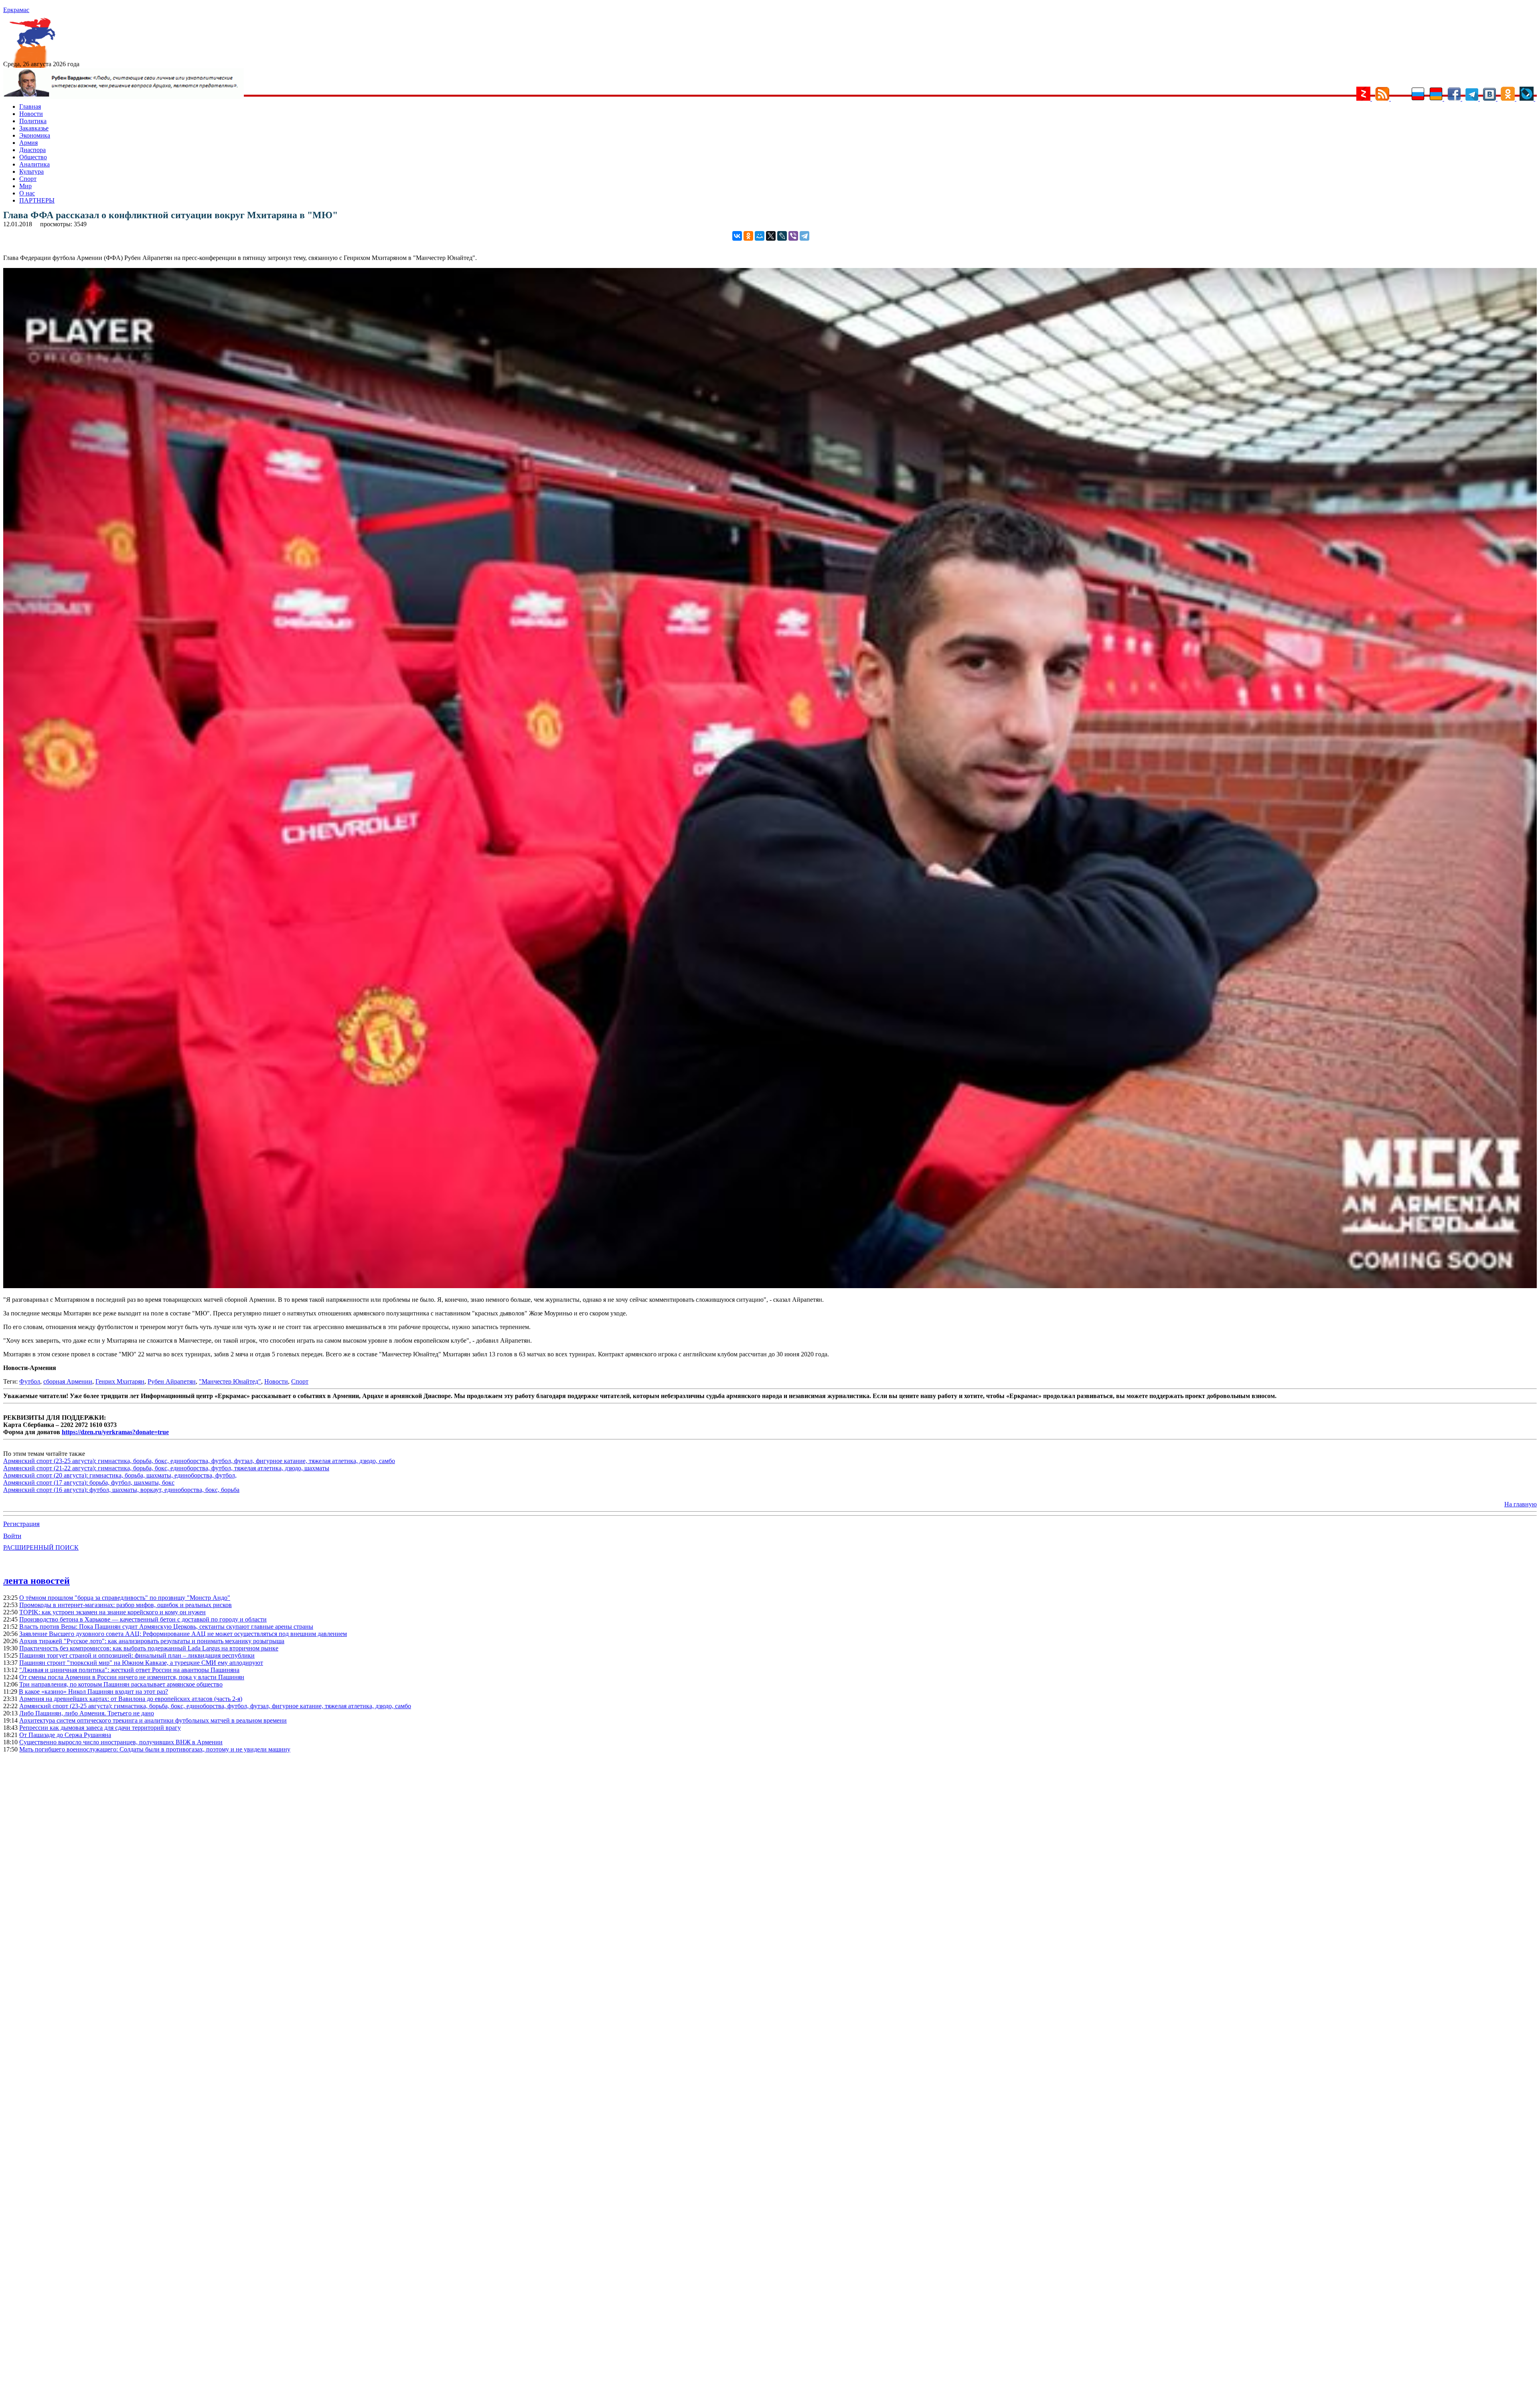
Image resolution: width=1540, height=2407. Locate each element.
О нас (27, 193)
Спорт (28, 179)
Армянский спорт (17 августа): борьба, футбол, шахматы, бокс (89, 1483)
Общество (33, 157)
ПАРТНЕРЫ (37, 200)
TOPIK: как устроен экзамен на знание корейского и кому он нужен (112, 1612)
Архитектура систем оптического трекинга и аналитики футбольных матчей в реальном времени (153, 1720)
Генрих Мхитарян (120, 1381)
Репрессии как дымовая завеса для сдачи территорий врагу (100, 1728)
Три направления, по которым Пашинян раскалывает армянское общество (121, 1684)
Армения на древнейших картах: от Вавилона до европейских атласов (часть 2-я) (131, 1699)
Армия (28, 143)
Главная (30, 107)
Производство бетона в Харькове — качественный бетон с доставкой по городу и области (143, 1619)
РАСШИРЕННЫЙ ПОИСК (41, 1548)
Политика (33, 121)
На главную (1521, 1504)
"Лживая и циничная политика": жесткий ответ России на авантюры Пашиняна (129, 1670)
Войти (12, 1536)
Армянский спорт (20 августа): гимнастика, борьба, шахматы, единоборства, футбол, (120, 1475)
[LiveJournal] (782, 236)
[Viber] (793, 236)
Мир (25, 186)
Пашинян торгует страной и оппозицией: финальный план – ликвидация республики (137, 1655)
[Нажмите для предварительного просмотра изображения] (770, 1286)
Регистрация (21, 1524)
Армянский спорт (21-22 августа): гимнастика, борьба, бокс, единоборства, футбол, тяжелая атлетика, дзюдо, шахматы (166, 1468)
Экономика (35, 135)
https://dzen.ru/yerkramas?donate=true (115, 1432)
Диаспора (32, 150)
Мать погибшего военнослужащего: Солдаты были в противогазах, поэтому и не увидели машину (155, 1749)
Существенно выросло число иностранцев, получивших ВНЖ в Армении (121, 1742)
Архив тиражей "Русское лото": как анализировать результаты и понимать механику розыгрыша (152, 1641)
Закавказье (34, 128)
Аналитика (34, 164)
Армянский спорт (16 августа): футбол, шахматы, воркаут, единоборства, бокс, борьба (121, 1490)
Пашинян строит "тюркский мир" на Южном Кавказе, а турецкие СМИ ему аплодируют (141, 1663)
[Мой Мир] (760, 236)
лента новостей (36, 1581)
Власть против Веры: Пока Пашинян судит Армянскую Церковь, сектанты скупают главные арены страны (166, 1627)
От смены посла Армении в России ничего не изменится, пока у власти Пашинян (132, 1677)
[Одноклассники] (748, 236)
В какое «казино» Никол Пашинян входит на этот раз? (93, 1692)
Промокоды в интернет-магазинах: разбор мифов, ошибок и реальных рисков (126, 1605)
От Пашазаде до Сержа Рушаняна (65, 1735)
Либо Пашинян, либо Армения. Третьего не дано (87, 1713)
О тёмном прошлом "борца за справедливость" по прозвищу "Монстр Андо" (125, 1598)
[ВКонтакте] (737, 236)
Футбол (30, 1381)
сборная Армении (68, 1381)
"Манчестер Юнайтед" (230, 1381)
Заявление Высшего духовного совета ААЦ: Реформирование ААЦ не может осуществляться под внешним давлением (183, 1634)
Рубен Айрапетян (172, 1381)
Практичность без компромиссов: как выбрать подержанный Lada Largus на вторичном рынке (149, 1648)
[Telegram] (804, 236)
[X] (771, 236)
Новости (31, 114)
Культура (31, 171)
